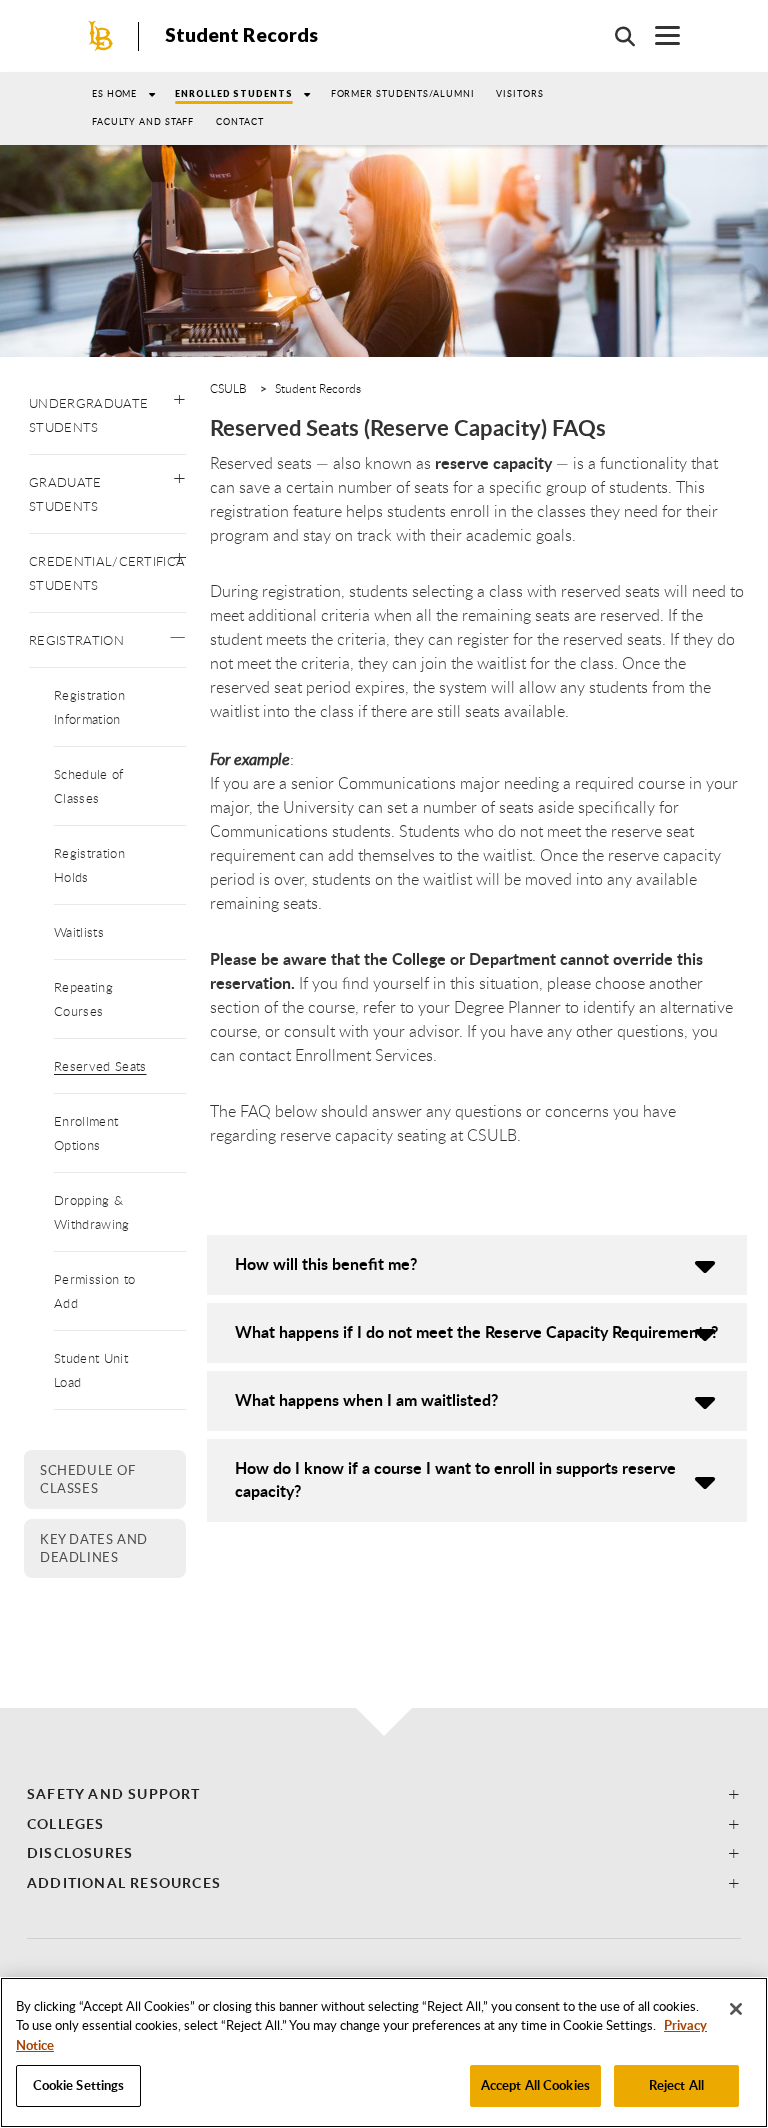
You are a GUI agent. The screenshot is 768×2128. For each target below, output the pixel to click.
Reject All (676, 2085)
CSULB (228, 388)
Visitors (519, 93)
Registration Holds (89, 865)
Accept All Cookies (535, 2085)
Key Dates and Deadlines (94, 1548)
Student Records (241, 34)
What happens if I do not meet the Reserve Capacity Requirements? (476, 1331)
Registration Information (89, 707)
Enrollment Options (86, 1133)
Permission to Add (94, 1291)
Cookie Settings (79, 2085)
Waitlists (79, 932)
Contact (239, 121)
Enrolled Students (233, 93)
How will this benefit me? (326, 1263)
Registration (76, 640)
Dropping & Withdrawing (92, 1212)
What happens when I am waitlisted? (366, 1399)
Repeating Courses (83, 999)
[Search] (615, 36)
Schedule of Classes (89, 786)
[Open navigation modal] (657, 35)
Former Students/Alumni (403, 93)
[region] (384, 2052)
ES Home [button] (114, 93)
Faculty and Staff (143, 121)
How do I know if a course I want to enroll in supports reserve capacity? (455, 1479)
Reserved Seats (100, 1066)
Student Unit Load (91, 1370)
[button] (179, 395)
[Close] (736, 2009)
